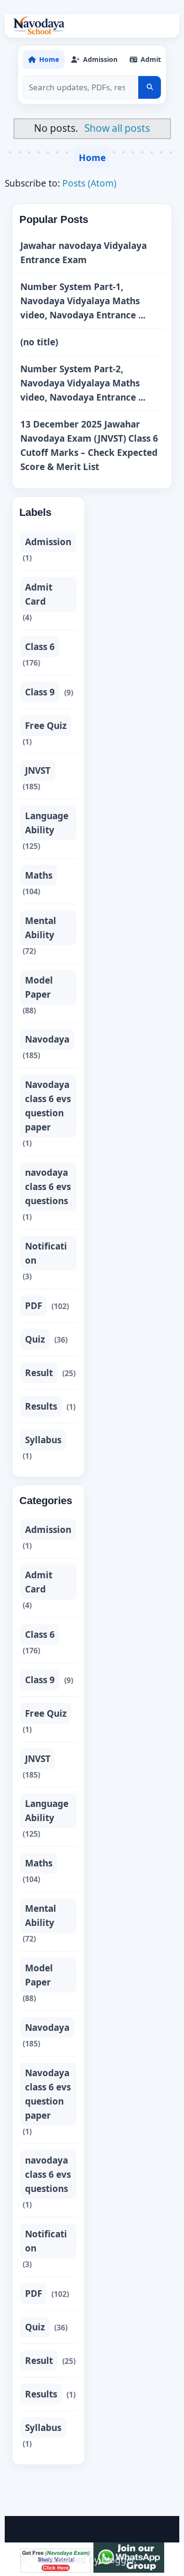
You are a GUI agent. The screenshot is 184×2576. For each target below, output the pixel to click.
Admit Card (39, 594)
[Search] (150, 87)
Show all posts (117, 128)
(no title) (39, 342)
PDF (33, 1306)
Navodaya (47, 1039)
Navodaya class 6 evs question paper (48, 1106)
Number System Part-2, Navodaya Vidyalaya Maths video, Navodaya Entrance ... (83, 383)
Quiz (35, 1339)
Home (92, 158)
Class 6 (40, 647)
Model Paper (39, 987)
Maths (39, 875)
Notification (46, 1253)
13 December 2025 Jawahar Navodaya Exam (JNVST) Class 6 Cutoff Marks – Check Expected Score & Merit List (89, 445)
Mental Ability (41, 928)
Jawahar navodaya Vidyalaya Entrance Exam (84, 253)
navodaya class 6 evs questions (48, 1187)
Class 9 (40, 692)
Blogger (118, 2560)
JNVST (38, 770)
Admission (48, 542)
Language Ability (47, 823)
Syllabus (43, 1440)
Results (41, 1406)
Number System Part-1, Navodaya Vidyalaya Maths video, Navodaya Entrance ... (83, 301)
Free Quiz (46, 726)
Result (39, 1373)
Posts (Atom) (89, 183)
